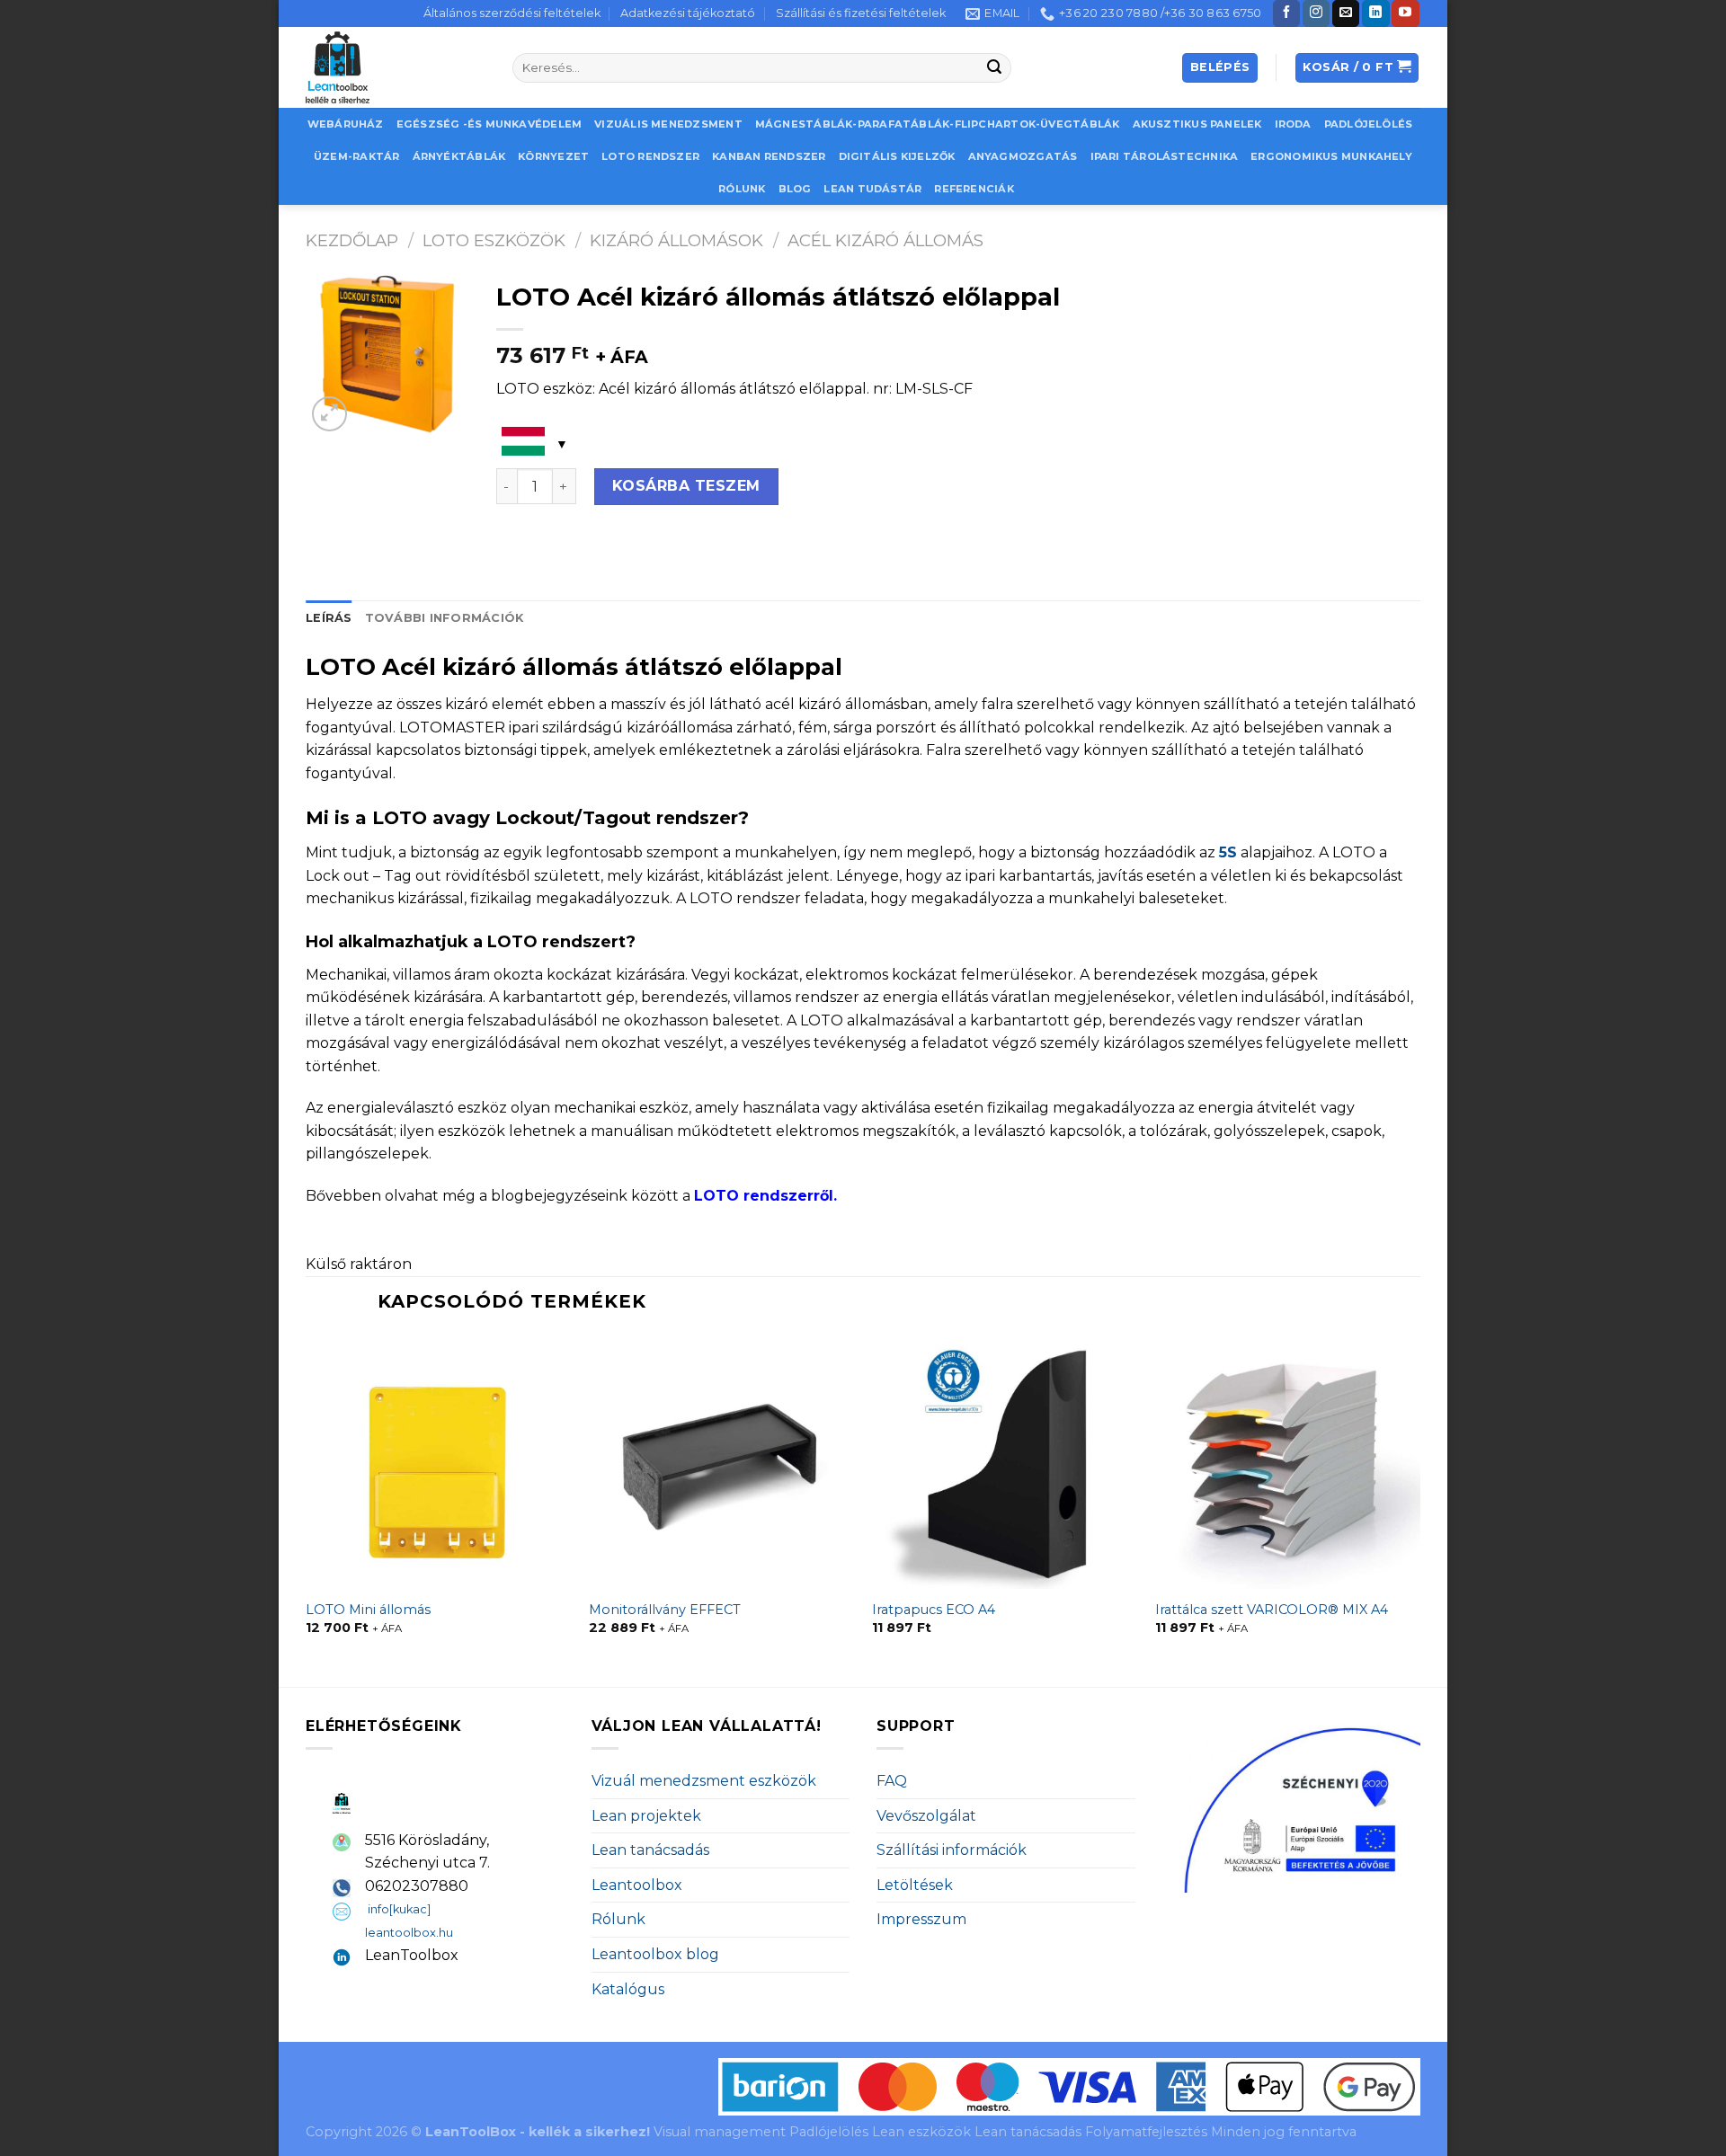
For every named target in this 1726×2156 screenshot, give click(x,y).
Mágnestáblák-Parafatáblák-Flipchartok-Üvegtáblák (938, 124)
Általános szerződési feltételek (512, 13)
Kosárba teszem (686, 486)
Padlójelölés (1369, 124)
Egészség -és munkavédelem (489, 124)
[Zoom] (329, 414)
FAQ (892, 1781)
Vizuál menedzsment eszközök (704, 1781)
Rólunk (742, 189)
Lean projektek (646, 1816)
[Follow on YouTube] (1405, 13)
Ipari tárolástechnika (1165, 156)
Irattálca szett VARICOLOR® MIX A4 (1272, 1610)
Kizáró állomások (676, 240)
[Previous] (307, 1509)
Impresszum (921, 1919)
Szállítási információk (952, 1850)
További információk (445, 618)
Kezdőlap (352, 240)
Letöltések (915, 1885)
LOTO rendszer (650, 156)
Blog (795, 189)
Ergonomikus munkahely (1331, 156)
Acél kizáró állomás (885, 240)
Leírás (329, 618)
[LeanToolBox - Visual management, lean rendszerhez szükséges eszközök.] (396, 67)
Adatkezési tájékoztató (688, 13)
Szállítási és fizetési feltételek (861, 13)
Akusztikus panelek (1197, 124)
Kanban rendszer (769, 156)
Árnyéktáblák (459, 156)
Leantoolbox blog (655, 1954)
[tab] (329, 618)
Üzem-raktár (356, 156)
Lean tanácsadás (650, 1850)
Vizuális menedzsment (668, 124)
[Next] (1419, 1509)
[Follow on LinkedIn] (1375, 13)
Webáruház (346, 124)
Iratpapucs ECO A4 (934, 1610)
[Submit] (995, 68)
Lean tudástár (872, 189)
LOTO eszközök (494, 240)
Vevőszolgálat (926, 1816)
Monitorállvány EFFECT (665, 1610)
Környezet (553, 156)
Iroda (1293, 124)
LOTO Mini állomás (368, 1610)
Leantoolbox (637, 1885)
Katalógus (628, 1989)
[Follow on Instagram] (1316, 13)
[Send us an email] (1346, 13)
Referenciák (974, 189)
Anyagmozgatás (1023, 156)
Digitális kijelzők (897, 156)
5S (1228, 852)
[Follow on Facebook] (1286, 13)
